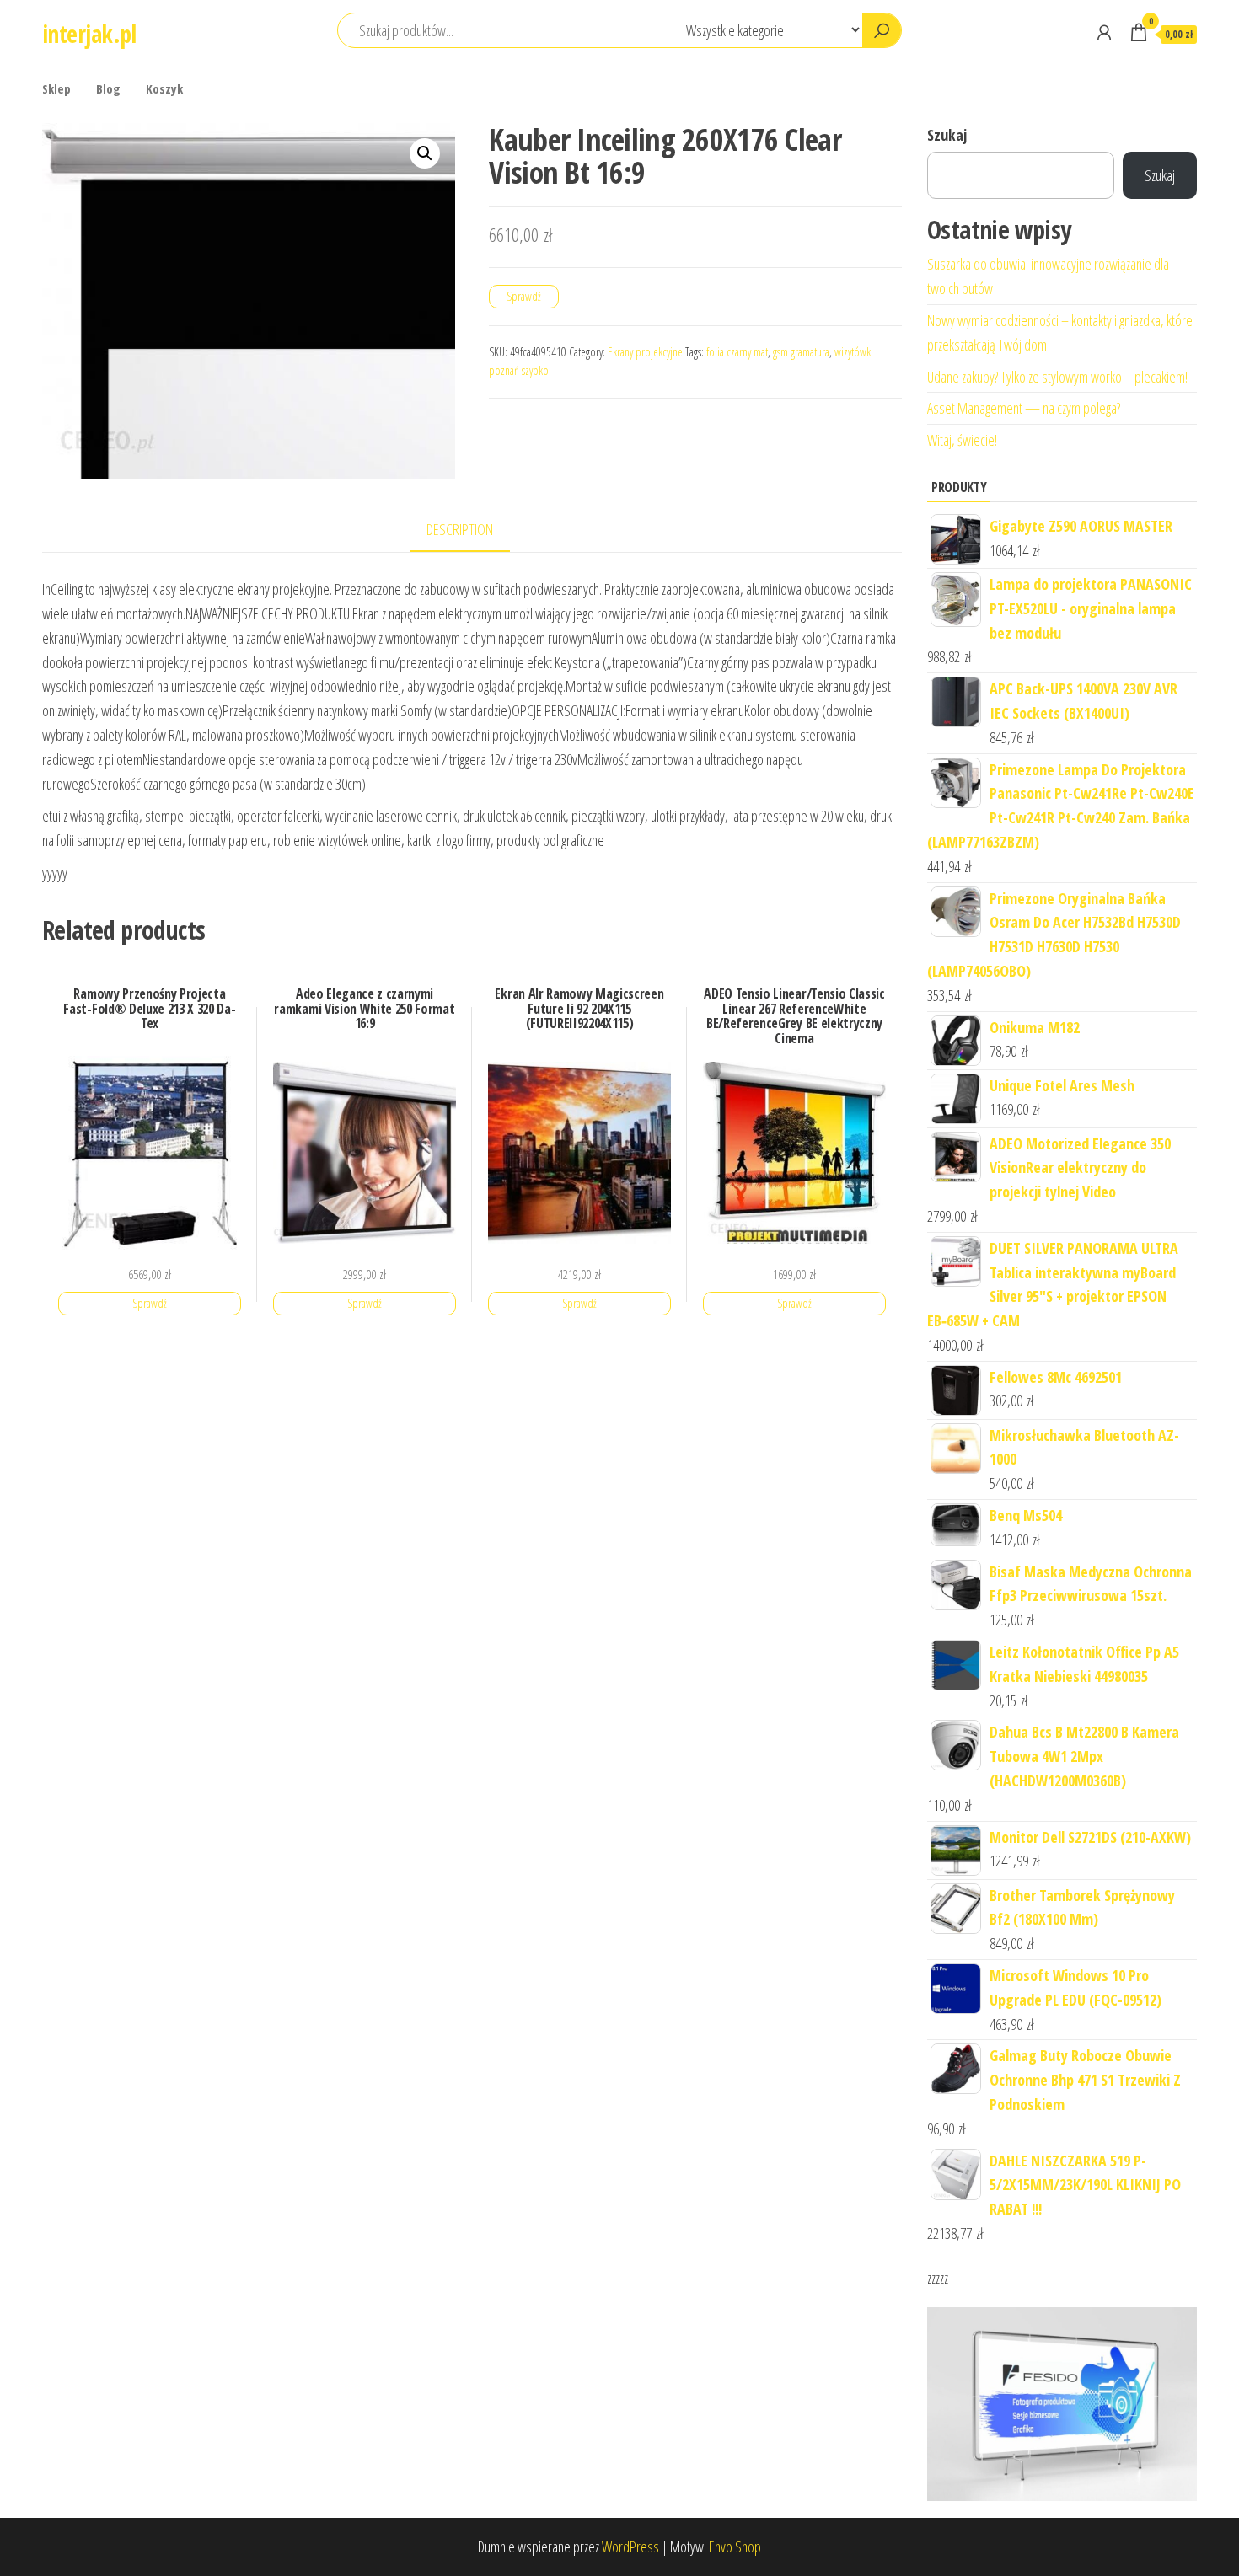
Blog (108, 88)
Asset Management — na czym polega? (1024, 408)
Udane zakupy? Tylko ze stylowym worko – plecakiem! (1057, 377)
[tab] (472, 530)
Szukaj (947, 135)
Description (460, 529)
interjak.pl (89, 34)
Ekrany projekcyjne (645, 352)
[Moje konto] (1104, 32)
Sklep (56, 88)
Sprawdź (524, 296)
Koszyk (164, 88)
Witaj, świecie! (962, 440)
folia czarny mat (737, 352)
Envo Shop (735, 2547)
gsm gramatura (801, 352)
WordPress (630, 2547)
